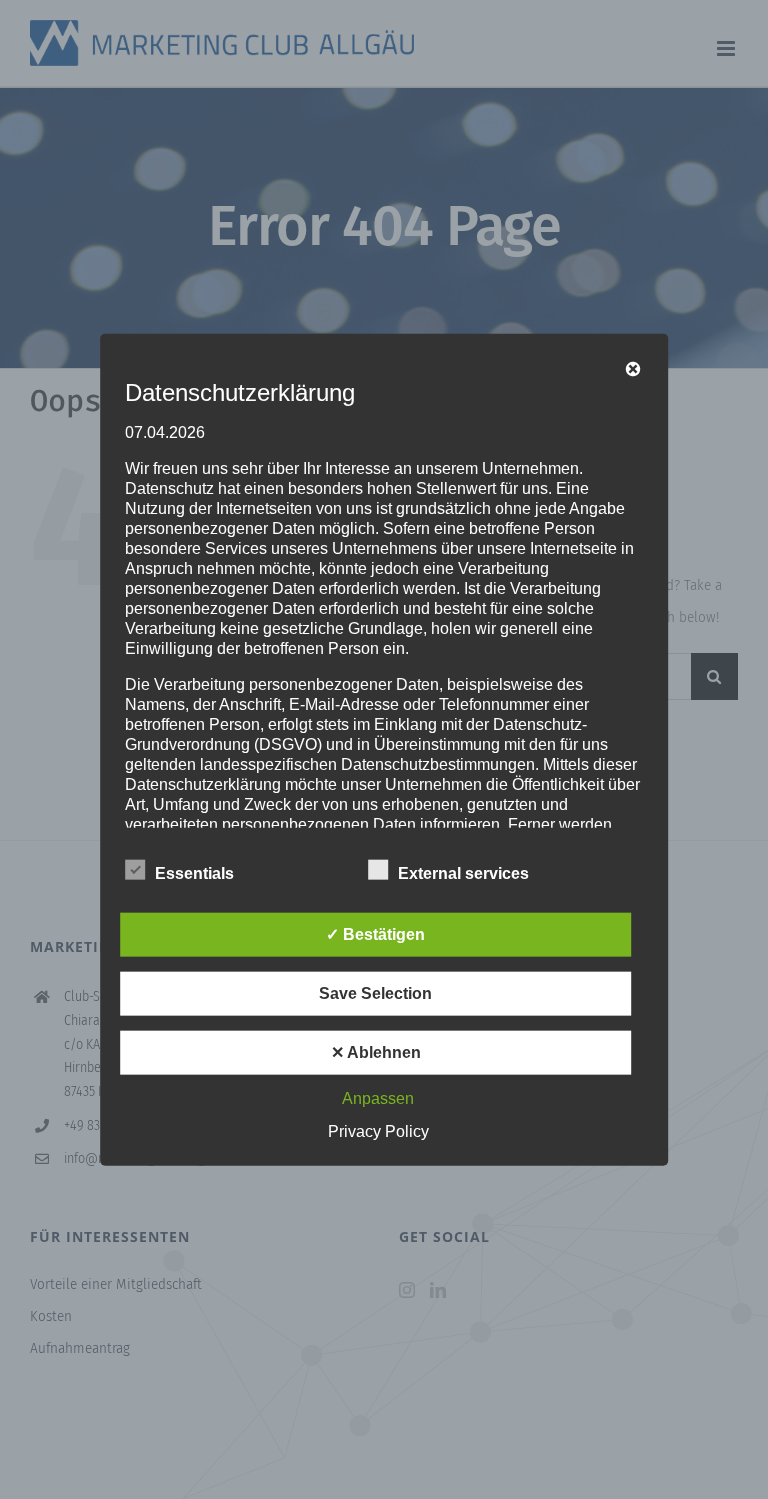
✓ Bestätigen (375, 934)
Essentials (194, 873)
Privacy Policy (378, 1131)
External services (463, 873)
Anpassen (378, 1098)
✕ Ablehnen (376, 1052)
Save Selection (375, 993)
